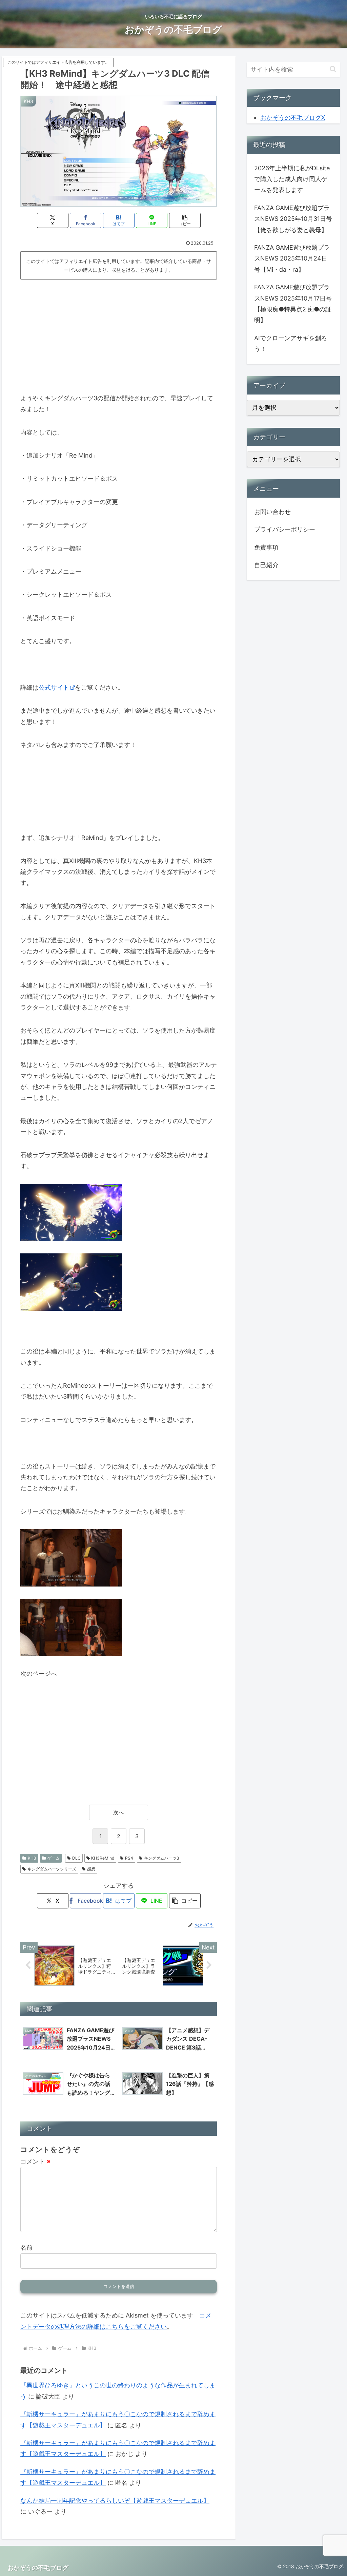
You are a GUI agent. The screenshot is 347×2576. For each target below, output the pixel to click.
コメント (35, 2161)
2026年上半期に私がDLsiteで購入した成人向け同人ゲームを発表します (292, 179)
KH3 (32, 1858)
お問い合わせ (272, 512)
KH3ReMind (103, 1858)
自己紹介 (266, 565)
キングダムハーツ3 (162, 1858)
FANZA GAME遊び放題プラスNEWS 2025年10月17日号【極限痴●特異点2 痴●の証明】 (293, 304)
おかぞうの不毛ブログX (293, 118)
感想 (91, 1869)
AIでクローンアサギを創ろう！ (291, 343)
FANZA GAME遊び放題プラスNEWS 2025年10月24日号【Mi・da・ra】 (292, 258)
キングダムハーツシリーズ (52, 1869)
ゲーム (54, 1858)
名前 (26, 2247)
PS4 (129, 1858)
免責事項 (266, 547)
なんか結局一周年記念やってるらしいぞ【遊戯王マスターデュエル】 (115, 2501)
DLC (76, 1858)
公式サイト (54, 687)
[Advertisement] (119, 333)
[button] (185, 220)
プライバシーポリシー (285, 529)
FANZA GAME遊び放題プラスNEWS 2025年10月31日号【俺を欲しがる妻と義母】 (293, 219)
